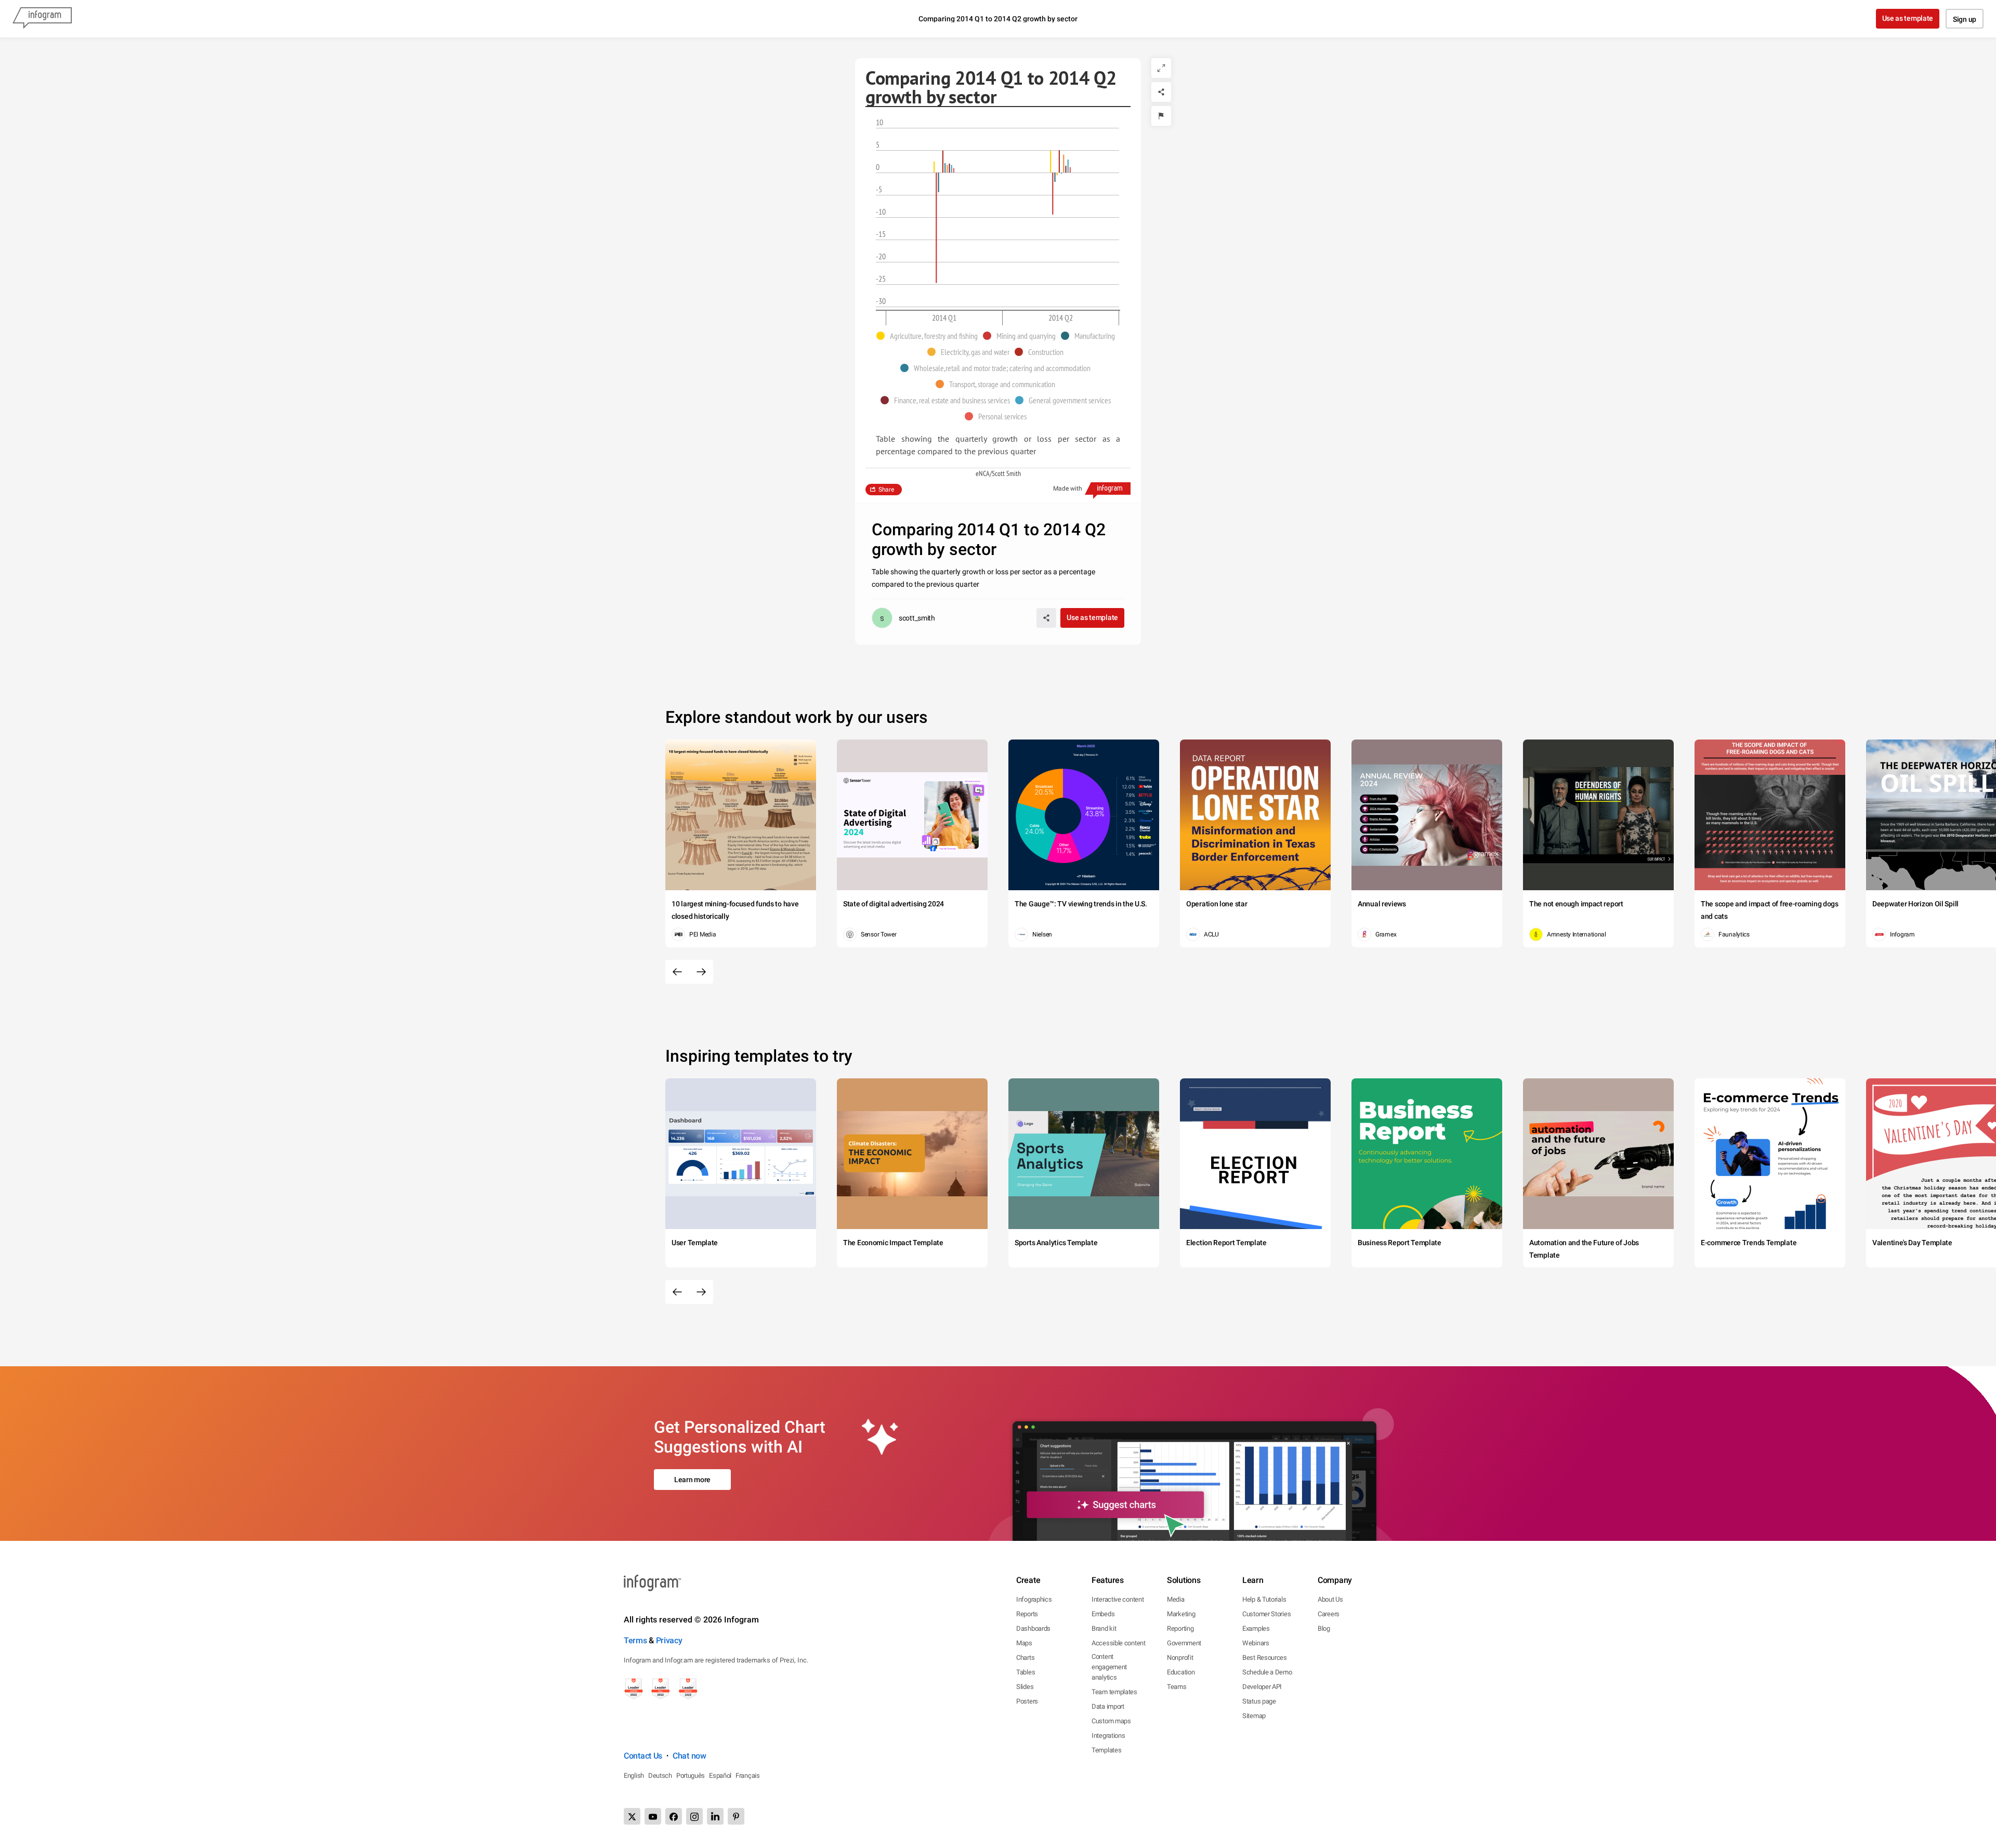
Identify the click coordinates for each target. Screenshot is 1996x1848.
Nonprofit (1180, 1658)
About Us (1330, 1599)
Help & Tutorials (1264, 1599)
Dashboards (1033, 1628)
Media (1176, 1599)
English (634, 1776)
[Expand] (1161, 68)
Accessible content (1119, 1643)
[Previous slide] (677, 972)
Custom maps (1111, 1721)
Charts (1025, 1658)
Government (1184, 1643)
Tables (1026, 1672)
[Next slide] (701, 972)
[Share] (1161, 92)
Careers (1329, 1614)
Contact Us (643, 1756)
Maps (1024, 1643)
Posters (1027, 1701)
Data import (1108, 1706)
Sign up (1965, 19)
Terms (635, 1640)
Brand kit (1104, 1628)
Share (886, 490)
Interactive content (1118, 1599)
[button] (930, 336)
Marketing (1181, 1614)
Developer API (1262, 1687)
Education (1181, 1672)
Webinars (1256, 1643)
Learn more (692, 1480)
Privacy (669, 1640)
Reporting (1180, 1628)
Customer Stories (1266, 1614)
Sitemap (1254, 1716)
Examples (1256, 1628)
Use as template (1908, 18)
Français (748, 1776)
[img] (934, 167)
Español (720, 1776)
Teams (1177, 1687)
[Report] (1161, 116)
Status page (1259, 1701)
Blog (1324, 1628)
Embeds (1103, 1614)
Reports (1027, 1614)
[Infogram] (42, 19)
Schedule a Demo (1267, 1672)
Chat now (690, 1756)
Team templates (1114, 1692)
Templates (1106, 1750)
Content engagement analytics (1109, 1667)
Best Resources (1265, 1658)
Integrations (1108, 1735)
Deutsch (660, 1776)
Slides (1025, 1687)
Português (691, 1776)
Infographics (1034, 1599)
